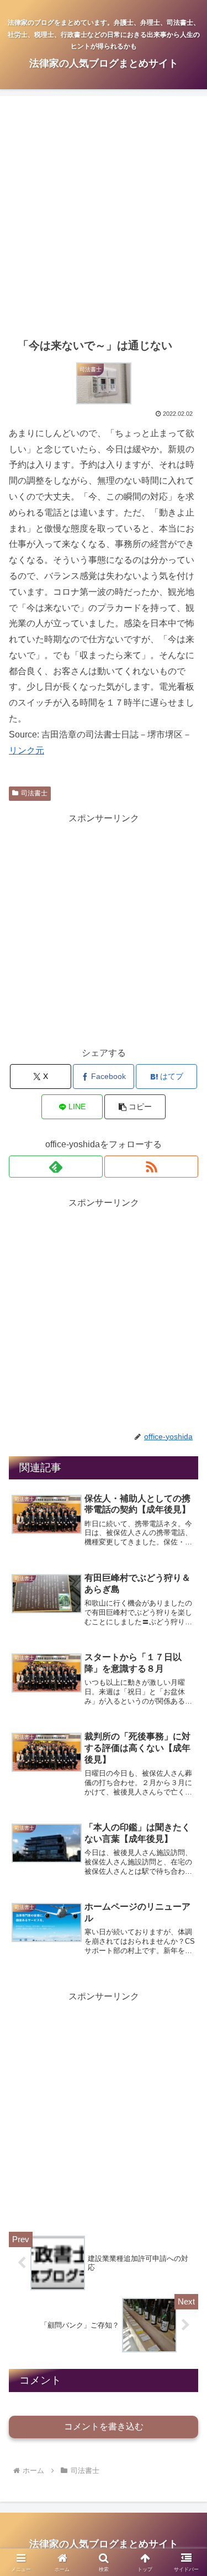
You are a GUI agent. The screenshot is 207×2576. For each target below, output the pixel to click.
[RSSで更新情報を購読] (151, 1167)
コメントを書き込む (104, 2426)
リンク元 (26, 750)
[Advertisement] (104, 217)
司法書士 (34, 793)
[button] (135, 1107)
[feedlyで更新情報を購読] (56, 1167)
